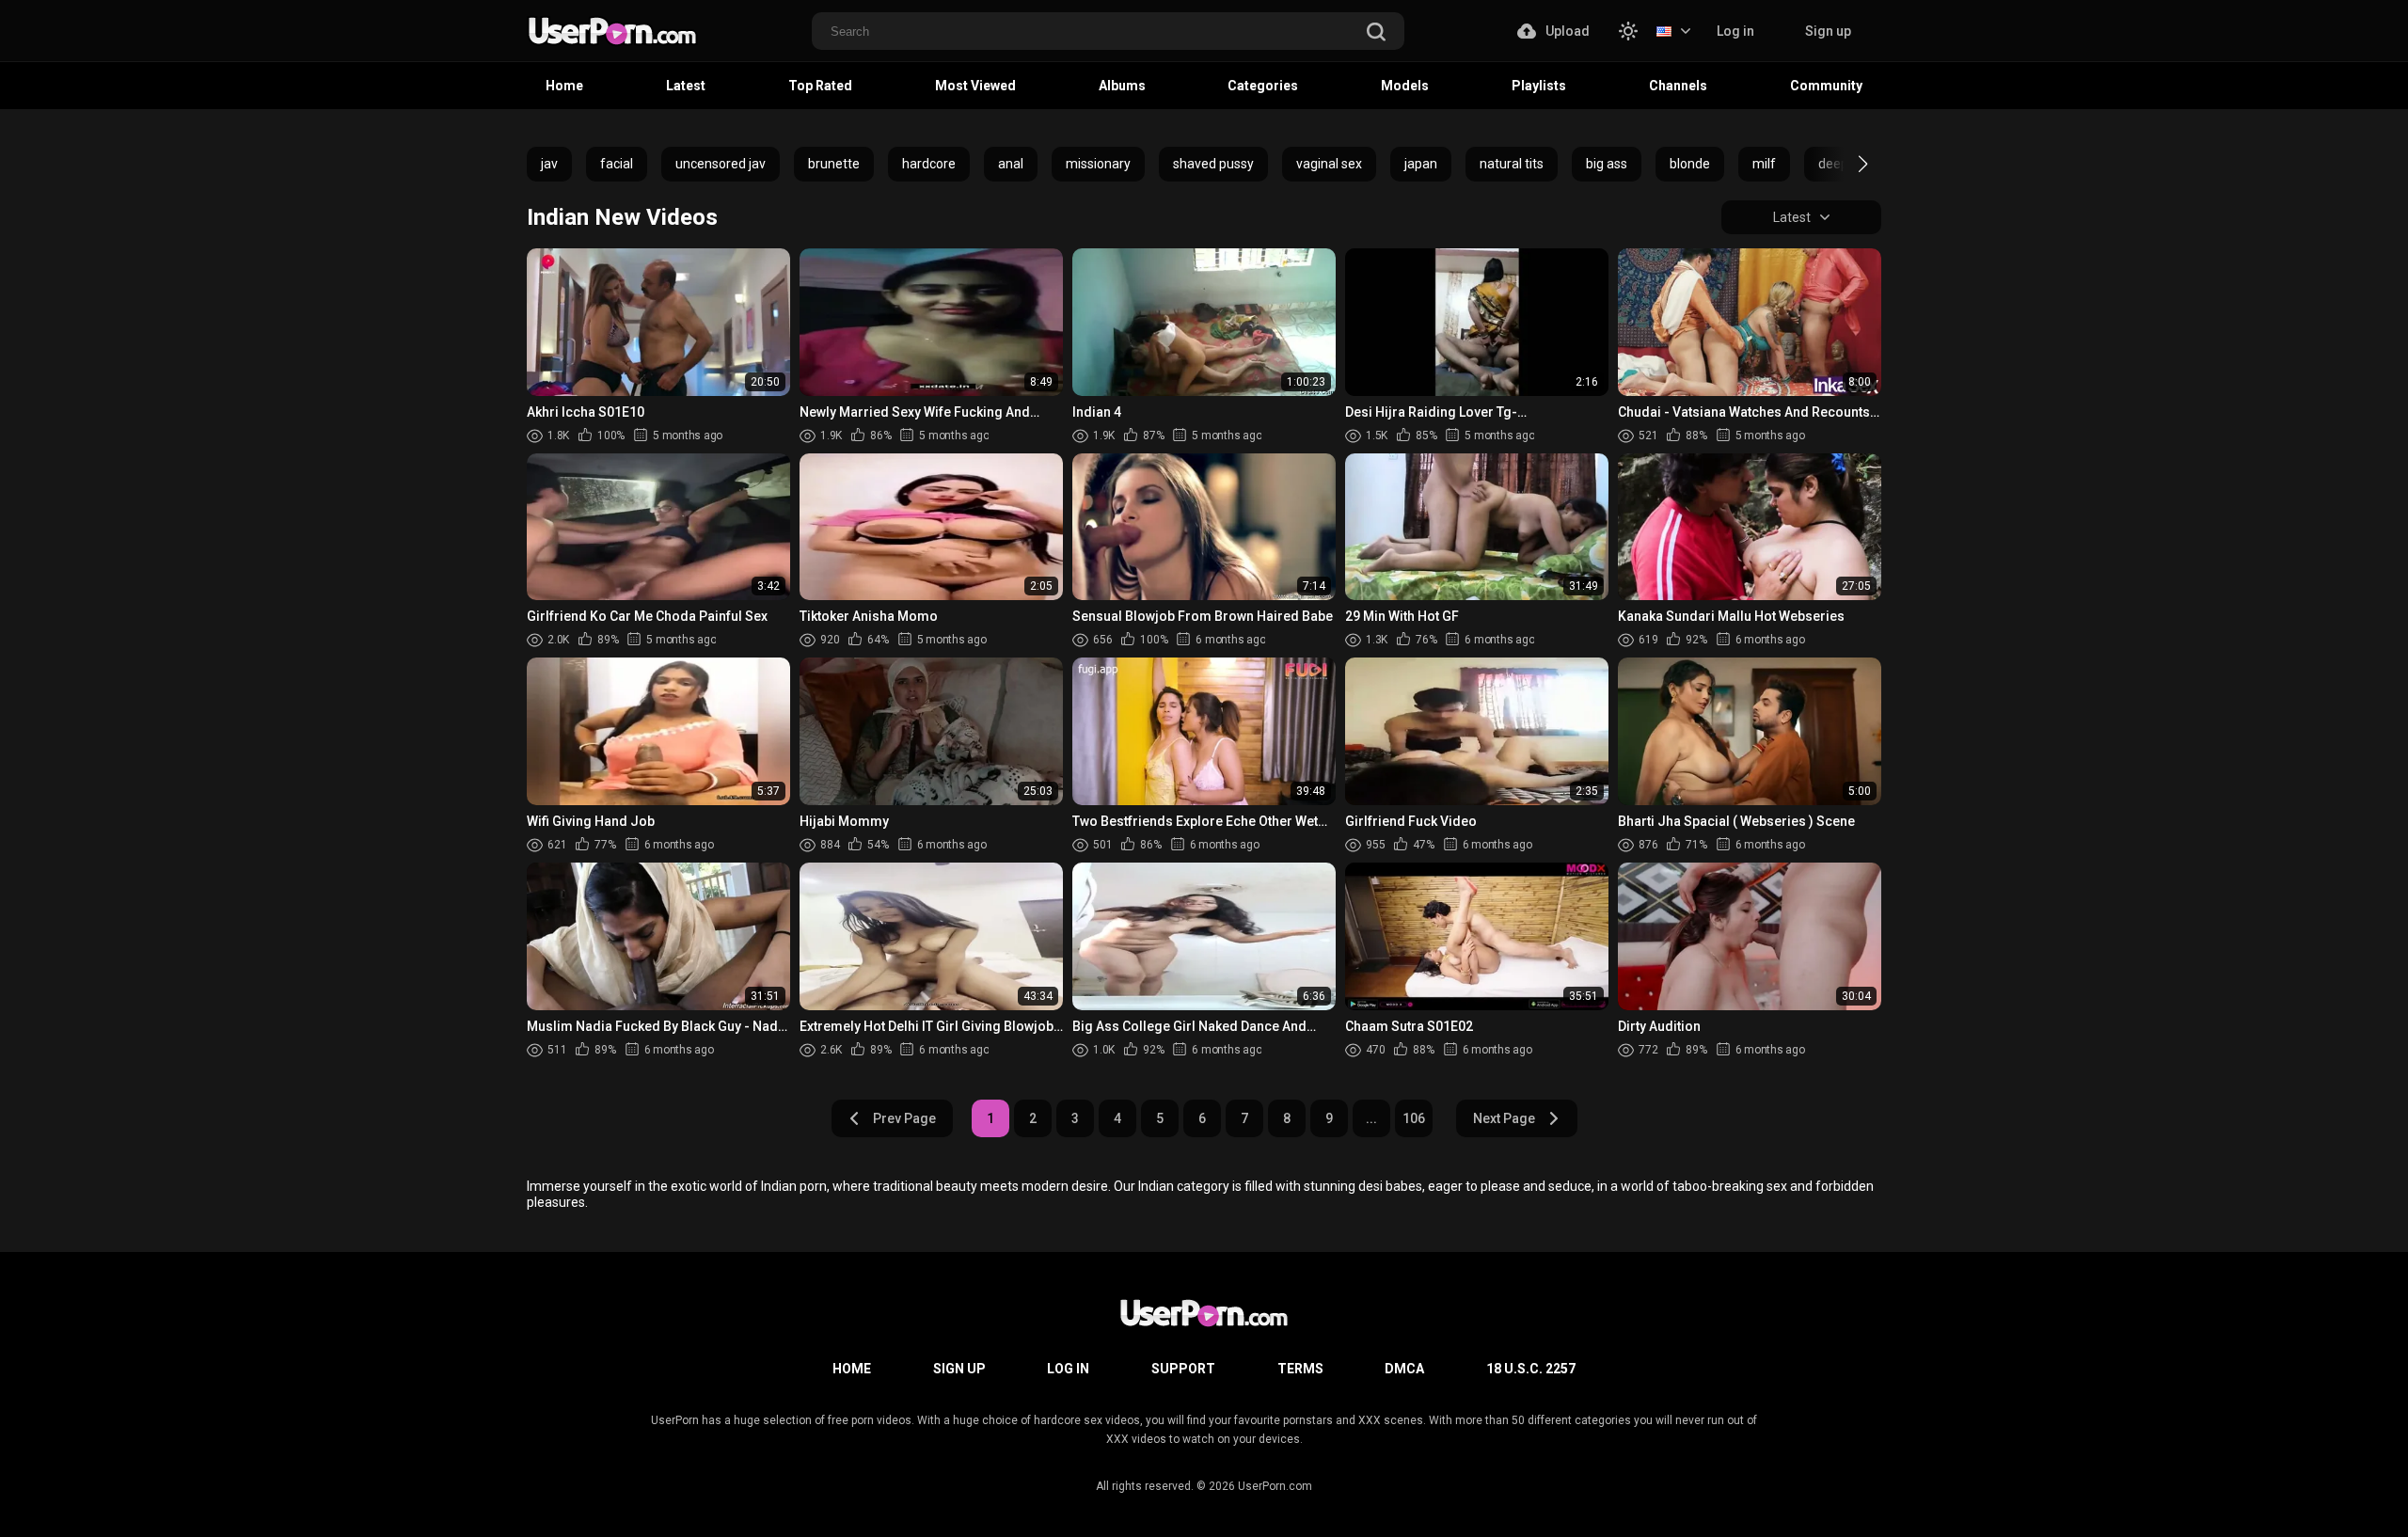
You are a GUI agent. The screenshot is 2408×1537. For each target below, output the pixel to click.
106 (1414, 1118)
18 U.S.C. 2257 (1531, 1369)
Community (1826, 86)
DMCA (1404, 1369)
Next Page (1504, 1118)
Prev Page (904, 1118)
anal (1011, 164)
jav (549, 164)
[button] (1846, 164)
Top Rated (820, 86)
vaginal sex (1329, 164)
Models (1405, 86)
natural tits (1512, 164)
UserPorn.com (1275, 1486)
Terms (1300, 1369)
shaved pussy (1213, 164)
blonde (1690, 164)
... (1371, 1118)
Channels (1678, 86)
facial (617, 164)
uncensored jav (721, 164)
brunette (834, 164)
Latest (686, 86)
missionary (1098, 164)
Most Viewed (975, 86)
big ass (1607, 164)
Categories (1263, 86)
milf (1764, 164)
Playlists (1539, 86)
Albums (1122, 86)
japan (1421, 164)
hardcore (929, 164)
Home (564, 86)
